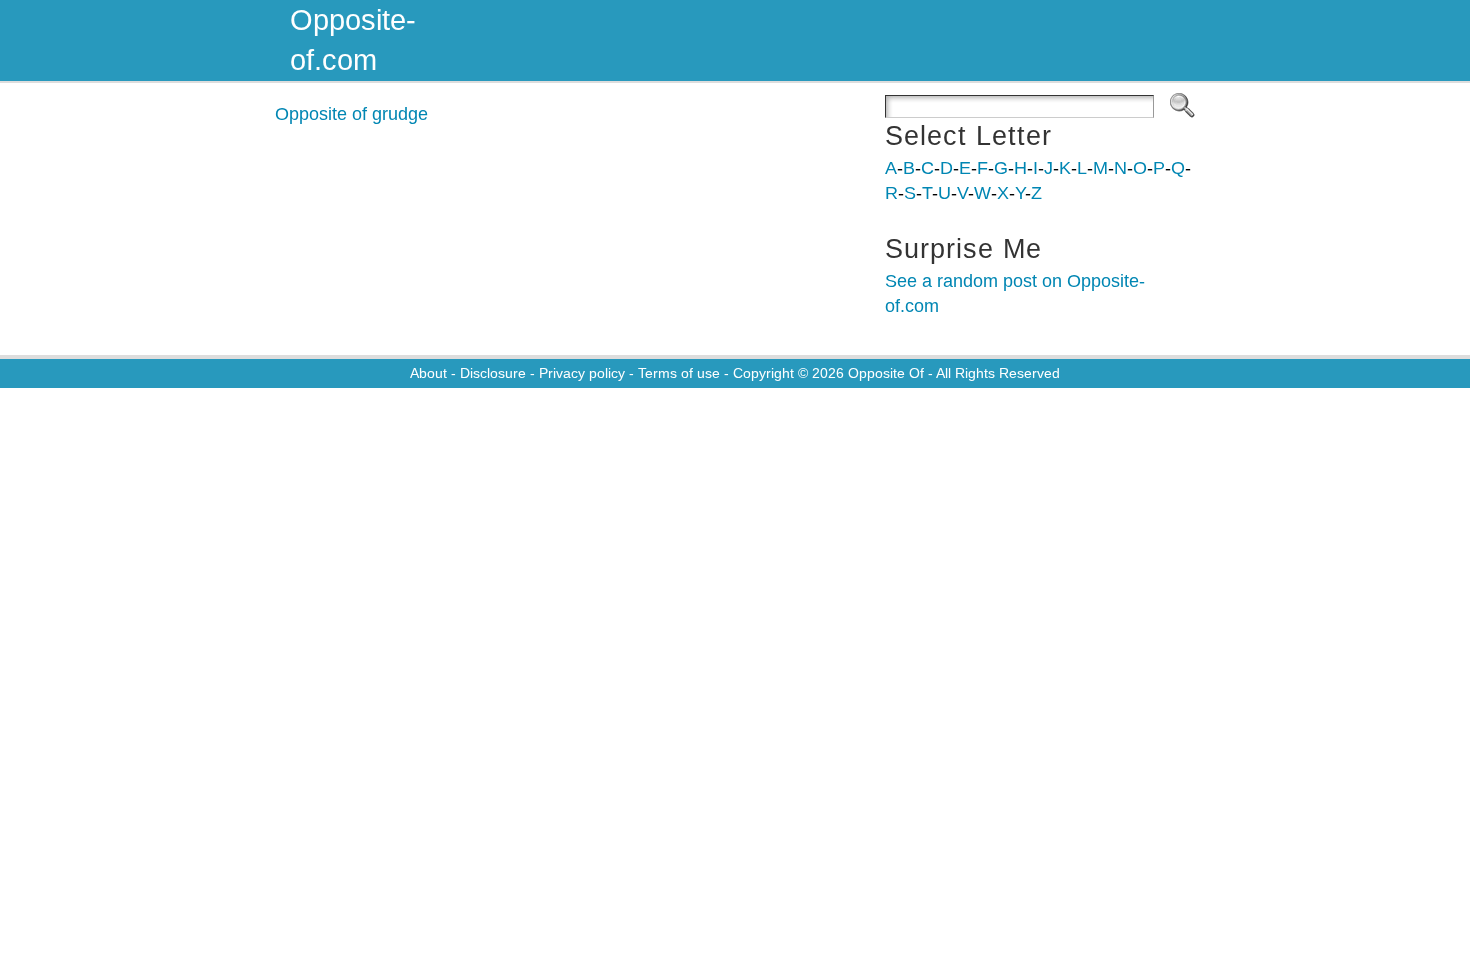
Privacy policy (582, 373)
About (428, 373)
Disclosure (493, 373)
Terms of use (679, 373)
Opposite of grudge (351, 114)
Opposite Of (886, 373)
